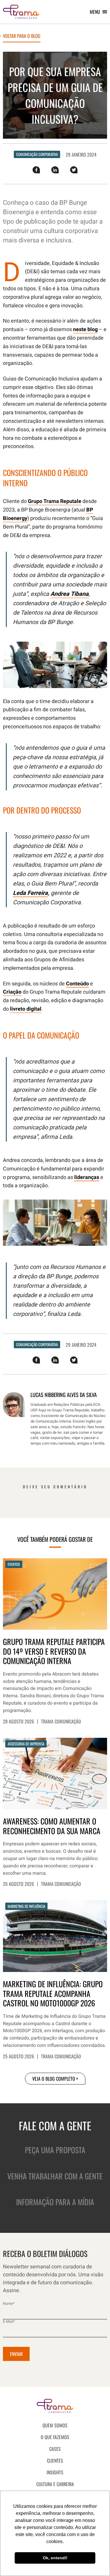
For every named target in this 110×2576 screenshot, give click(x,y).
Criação (12, 992)
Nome (9, 2304)
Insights (55, 2472)
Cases (55, 2449)
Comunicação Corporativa (37, 154)
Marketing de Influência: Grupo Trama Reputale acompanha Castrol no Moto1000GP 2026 (53, 1994)
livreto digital (26, 1009)
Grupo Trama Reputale (55, 501)
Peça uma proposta (55, 2150)
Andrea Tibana (70, 594)
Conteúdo (77, 984)
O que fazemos (55, 2437)
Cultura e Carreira (55, 2484)
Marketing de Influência (26, 1906)
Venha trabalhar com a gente (55, 2176)
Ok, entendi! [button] (55, 2558)
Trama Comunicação (61, 1721)
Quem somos (55, 2425)
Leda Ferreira (30, 893)
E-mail (9, 2321)
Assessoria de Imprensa (26, 1744)
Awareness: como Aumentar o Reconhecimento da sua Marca (52, 1826)
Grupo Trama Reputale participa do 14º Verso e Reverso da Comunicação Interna (54, 1651)
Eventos (14, 1564)
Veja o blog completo (54, 2079)
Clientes (55, 2461)
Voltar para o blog (22, 36)
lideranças (87, 1177)
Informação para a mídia (55, 2202)
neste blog (85, 329)
